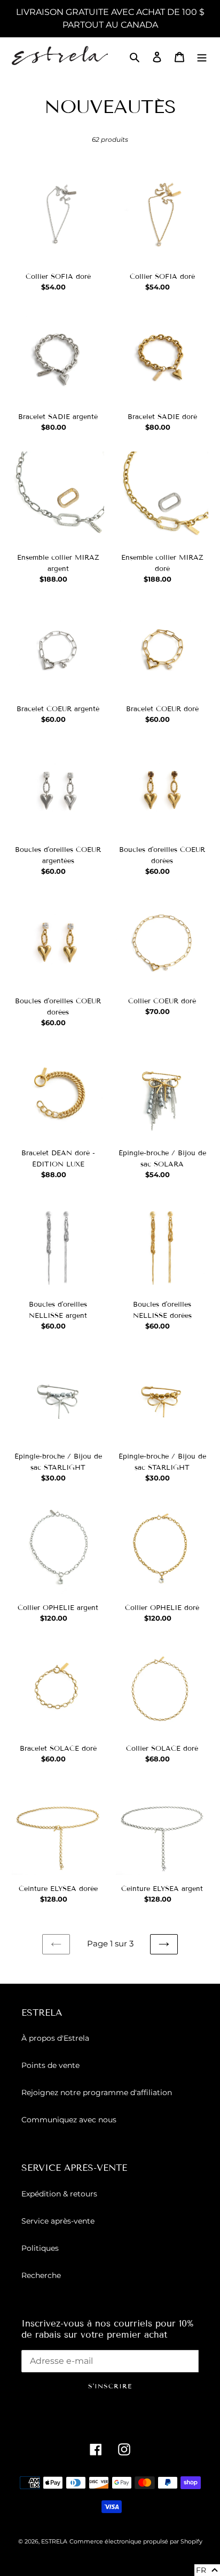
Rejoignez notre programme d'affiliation (97, 2092)
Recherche (41, 2275)
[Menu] (202, 57)
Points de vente (50, 2065)
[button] (207, 2570)
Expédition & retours (59, 2194)
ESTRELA (54, 2541)
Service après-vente (58, 2221)
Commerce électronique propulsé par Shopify (136, 2541)
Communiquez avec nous (69, 2120)
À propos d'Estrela (55, 2038)
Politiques (40, 2248)
